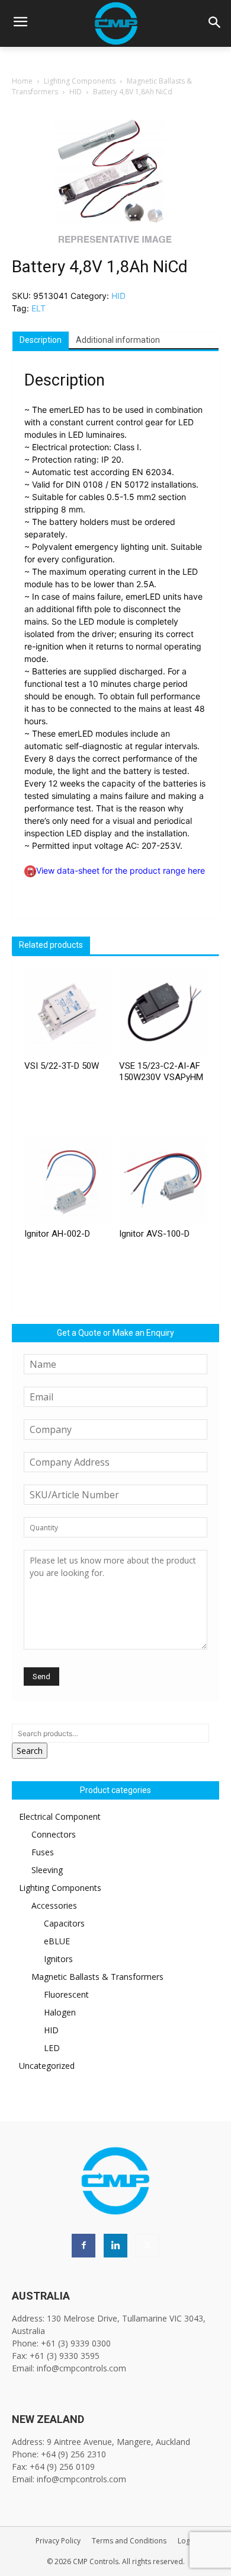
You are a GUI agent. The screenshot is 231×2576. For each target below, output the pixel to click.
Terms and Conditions (129, 2541)
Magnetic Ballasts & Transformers (97, 1977)
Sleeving (47, 1870)
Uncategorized (47, 2066)
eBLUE (57, 1941)
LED (52, 2048)
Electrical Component (60, 1816)
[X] (147, 2246)
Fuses (43, 1852)
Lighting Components (80, 81)
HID (76, 92)
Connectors (54, 1834)
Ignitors (58, 1959)
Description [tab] (41, 340)
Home (22, 81)
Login (187, 2541)
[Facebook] (84, 2246)
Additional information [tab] (118, 340)
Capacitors (64, 1923)
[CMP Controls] (115, 23)
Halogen (60, 2012)
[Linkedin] (115, 2246)
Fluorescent (66, 1994)
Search (30, 1751)
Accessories (54, 1905)
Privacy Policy (58, 2541)
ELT (38, 308)
